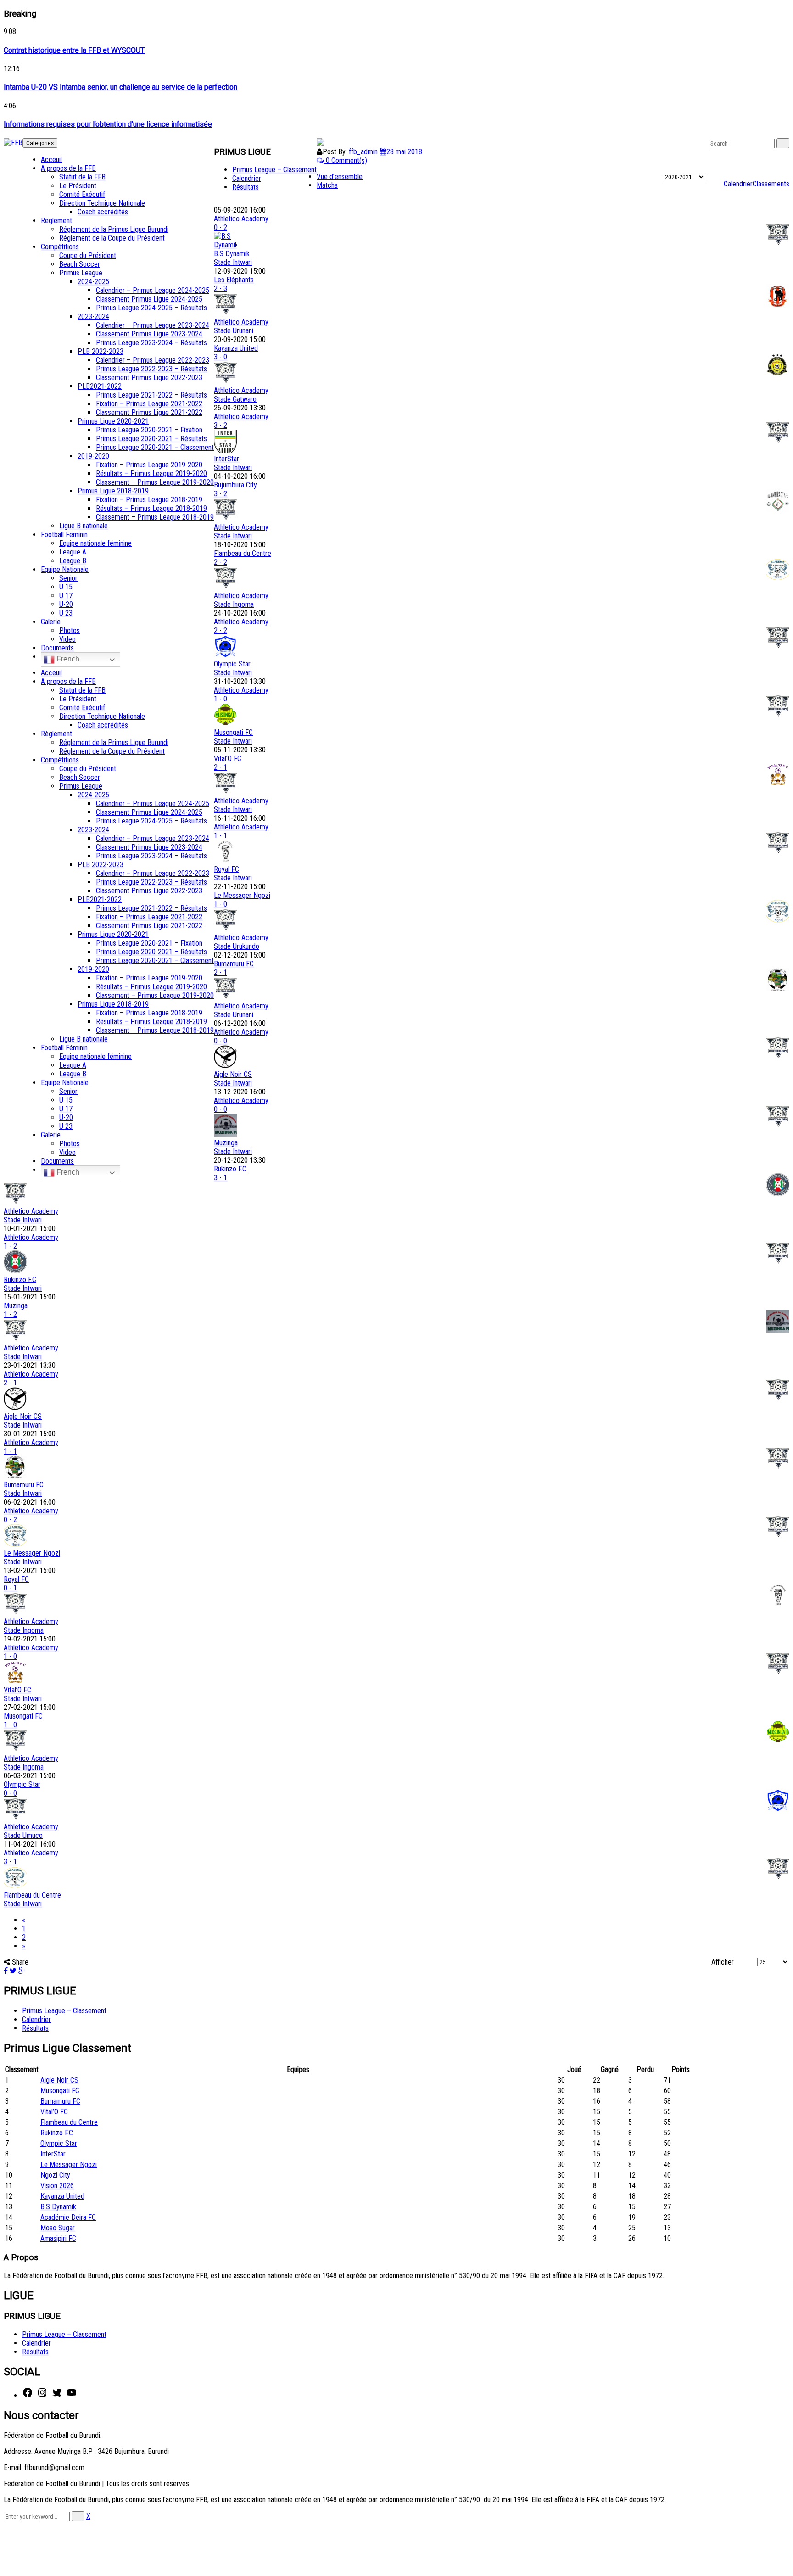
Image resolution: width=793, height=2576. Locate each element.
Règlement (56, 221)
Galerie (51, 622)
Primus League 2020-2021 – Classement (155, 447)
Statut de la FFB (82, 177)
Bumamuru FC (234, 964)
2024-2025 (93, 282)
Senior (68, 578)
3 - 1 (221, 1178)
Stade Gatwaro (235, 399)
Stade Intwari (233, 262)
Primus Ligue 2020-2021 (113, 421)
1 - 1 (221, 836)
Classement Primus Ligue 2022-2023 (149, 378)
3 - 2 (221, 425)
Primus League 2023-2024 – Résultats (151, 343)
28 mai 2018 (404, 152)
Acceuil (51, 160)
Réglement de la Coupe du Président (112, 238)
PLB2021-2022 (100, 386)
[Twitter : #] (57, 2395)
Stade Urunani (234, 331)
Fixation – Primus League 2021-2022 (149, 404)
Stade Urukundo (237, 946)
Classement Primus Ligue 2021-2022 (149, 412)
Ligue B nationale (84, 526)
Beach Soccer (80, 264)
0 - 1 (10, 1588)
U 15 (66, 587)
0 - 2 (221, 227)
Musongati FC (233, 732)
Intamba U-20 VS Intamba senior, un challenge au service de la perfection (120, 87)
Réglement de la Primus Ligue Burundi (114, 229)
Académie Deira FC (68, 2217)
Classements (771, 184)
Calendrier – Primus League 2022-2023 (153, 360)
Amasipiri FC (58, 2238)
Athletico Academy (241, 219)
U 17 (66, 596)
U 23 (66, 613)
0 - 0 (221, 1041)
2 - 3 (221, 288)
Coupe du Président (88, 255)
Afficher (723, 1962)
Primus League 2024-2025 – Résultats (151, 308)
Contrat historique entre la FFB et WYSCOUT (74, 50)
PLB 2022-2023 (101, 351)
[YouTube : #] (72, 2395)
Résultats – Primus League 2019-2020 (151, 473)
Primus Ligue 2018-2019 (113, 491)
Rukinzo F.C (230, 1169)
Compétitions (60, 247)
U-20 (66, 604)
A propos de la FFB (68, 168)
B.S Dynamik (232, 254)
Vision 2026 (57, 2186)
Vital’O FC (228, 759)
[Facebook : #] (28, 2395)
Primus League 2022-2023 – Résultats (151, 369)
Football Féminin (64, 535)
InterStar (226, 459)
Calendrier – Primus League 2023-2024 (153, 325)
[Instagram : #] (42, 2395)
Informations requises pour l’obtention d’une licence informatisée (108, 124)
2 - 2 (221, 562)
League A (73, 552)
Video (67, 639)
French (67, 659)
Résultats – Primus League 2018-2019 (151, 508)
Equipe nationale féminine (95, 543)
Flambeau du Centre (243, 553)
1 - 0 (221, 699)
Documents (57, 648)
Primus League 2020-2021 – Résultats (151, 439)
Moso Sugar (58, 2228)
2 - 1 (221, 767)
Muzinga (226, 1143)
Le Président (78, 186)
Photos (70, 630)
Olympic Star (232, 664)
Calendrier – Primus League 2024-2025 (153, 290)
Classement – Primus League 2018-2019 (155, 517)
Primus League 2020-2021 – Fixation (149, 430)
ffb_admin (363, 152)
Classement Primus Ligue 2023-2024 (149, 334)
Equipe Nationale (65, 569)
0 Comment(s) (346, 160)
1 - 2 (10, 1246)
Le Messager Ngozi (242, 895)
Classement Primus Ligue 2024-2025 (149, 299)
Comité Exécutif (82, 194)
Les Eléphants (234, 280)
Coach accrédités (103, 212)
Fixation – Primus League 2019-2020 (149, 465)
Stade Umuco (23, 1835)
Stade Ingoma (234, 604)
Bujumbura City (235, 485)
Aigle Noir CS (233, 1074)
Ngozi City (55, 2175)
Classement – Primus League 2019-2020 (155, 482)
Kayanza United (236, 348)
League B (73, 561)
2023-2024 (93, 316)
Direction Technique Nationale (102, 203)
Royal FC (226, 869)
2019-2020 (93, 456)
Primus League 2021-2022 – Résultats (151, 395)
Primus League (81, 273)
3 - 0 (221, 357)
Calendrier (738, 184)
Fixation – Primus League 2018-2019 (149, 500)
